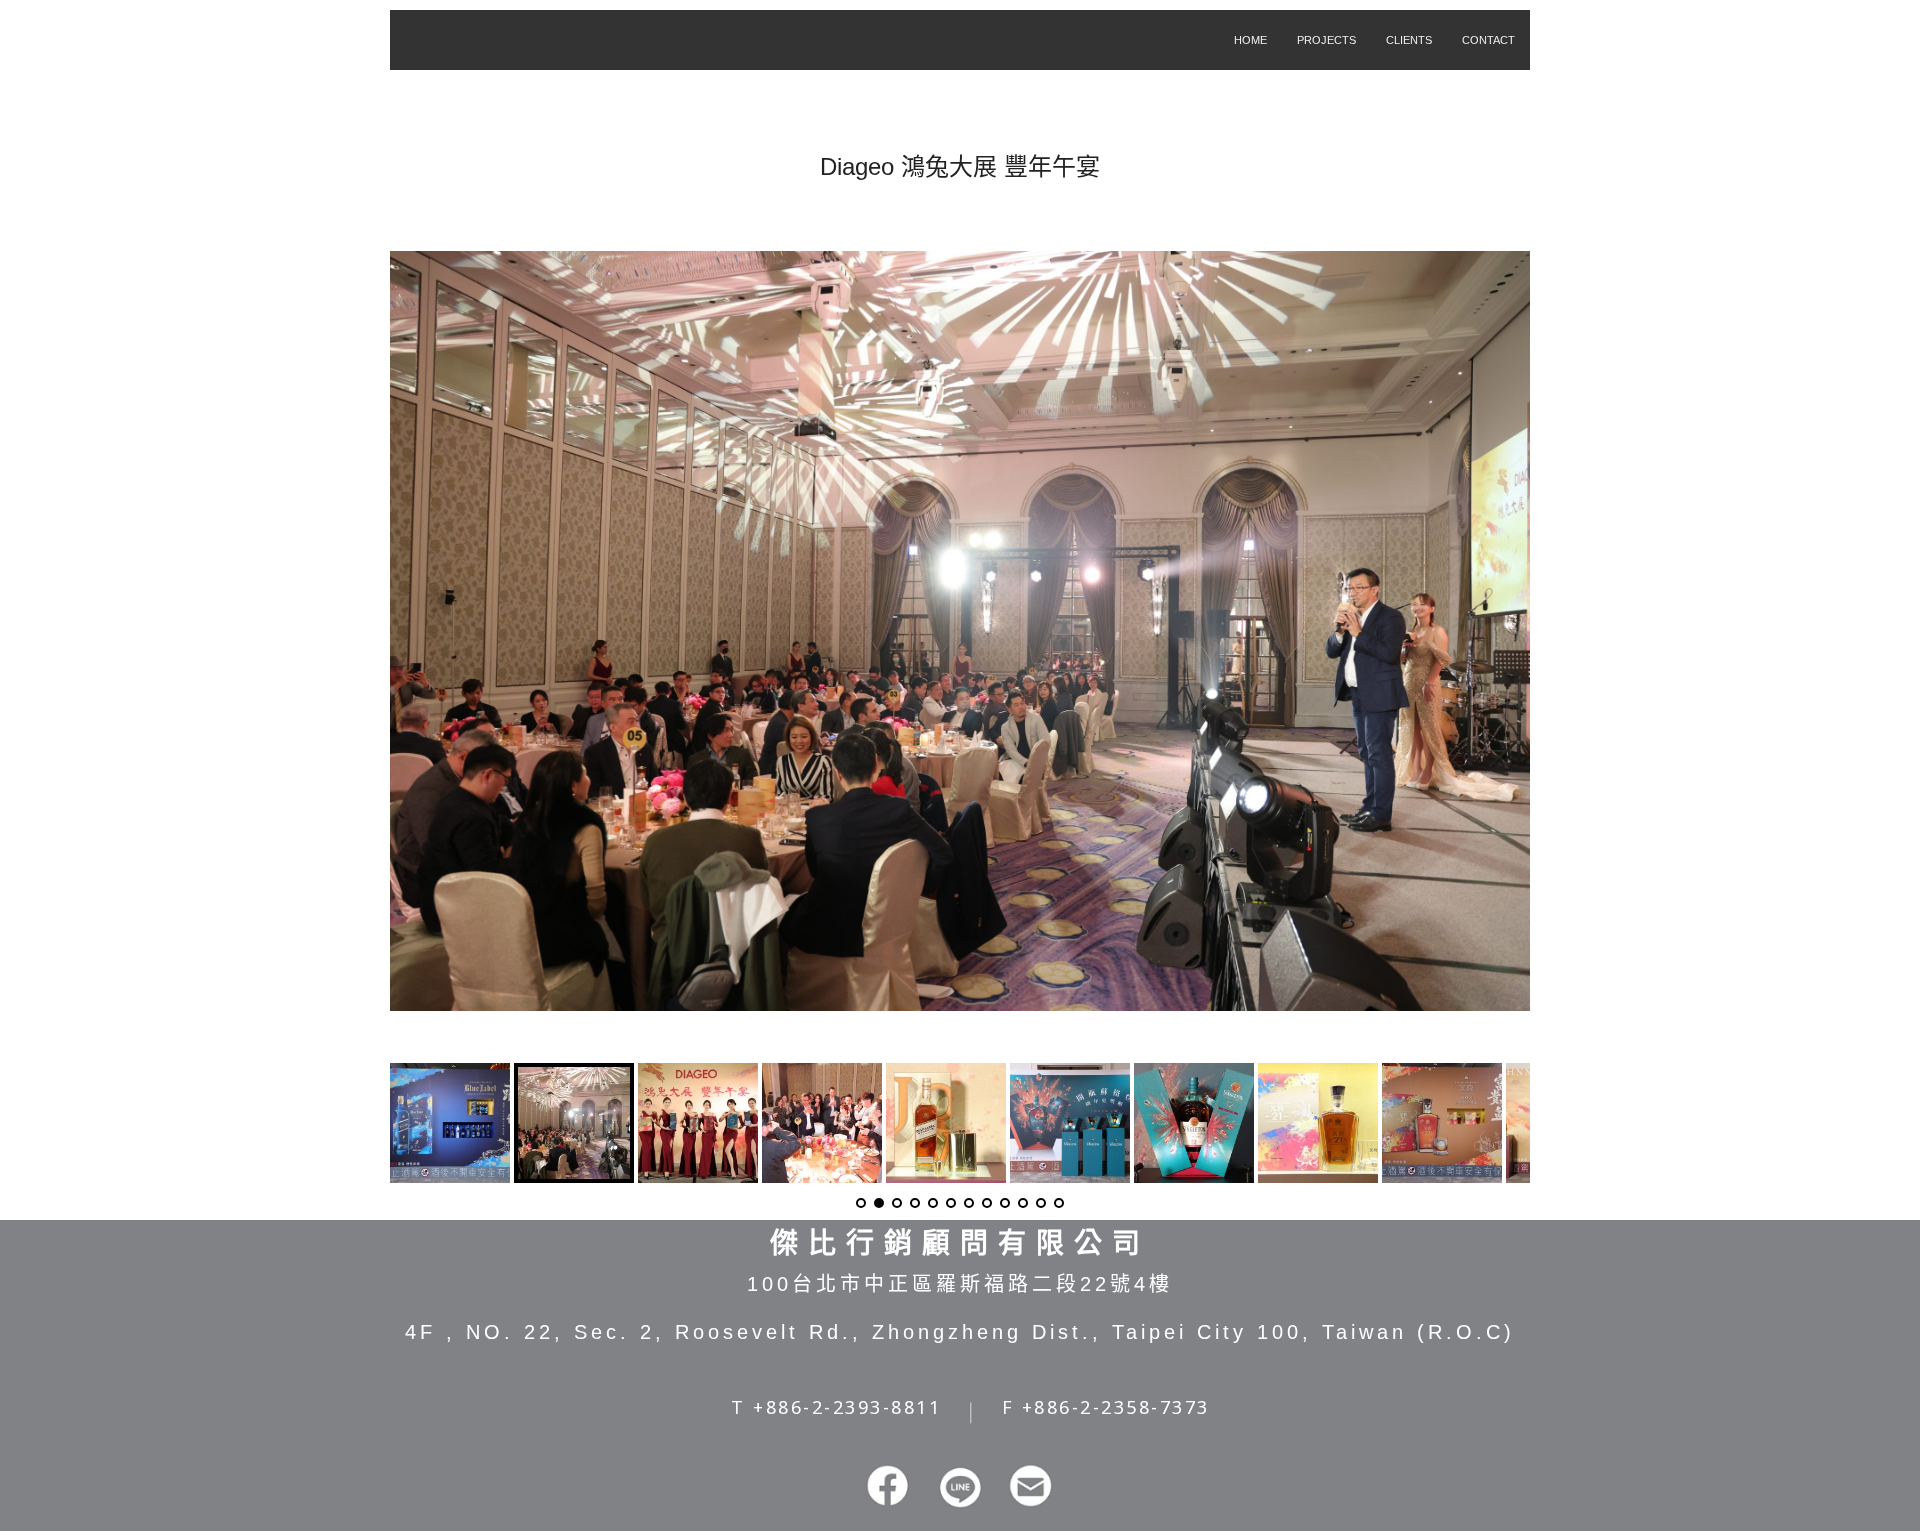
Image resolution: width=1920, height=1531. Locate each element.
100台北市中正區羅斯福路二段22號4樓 (960, 1284)
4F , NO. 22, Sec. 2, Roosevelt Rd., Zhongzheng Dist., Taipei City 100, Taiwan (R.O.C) (960, 1332)
